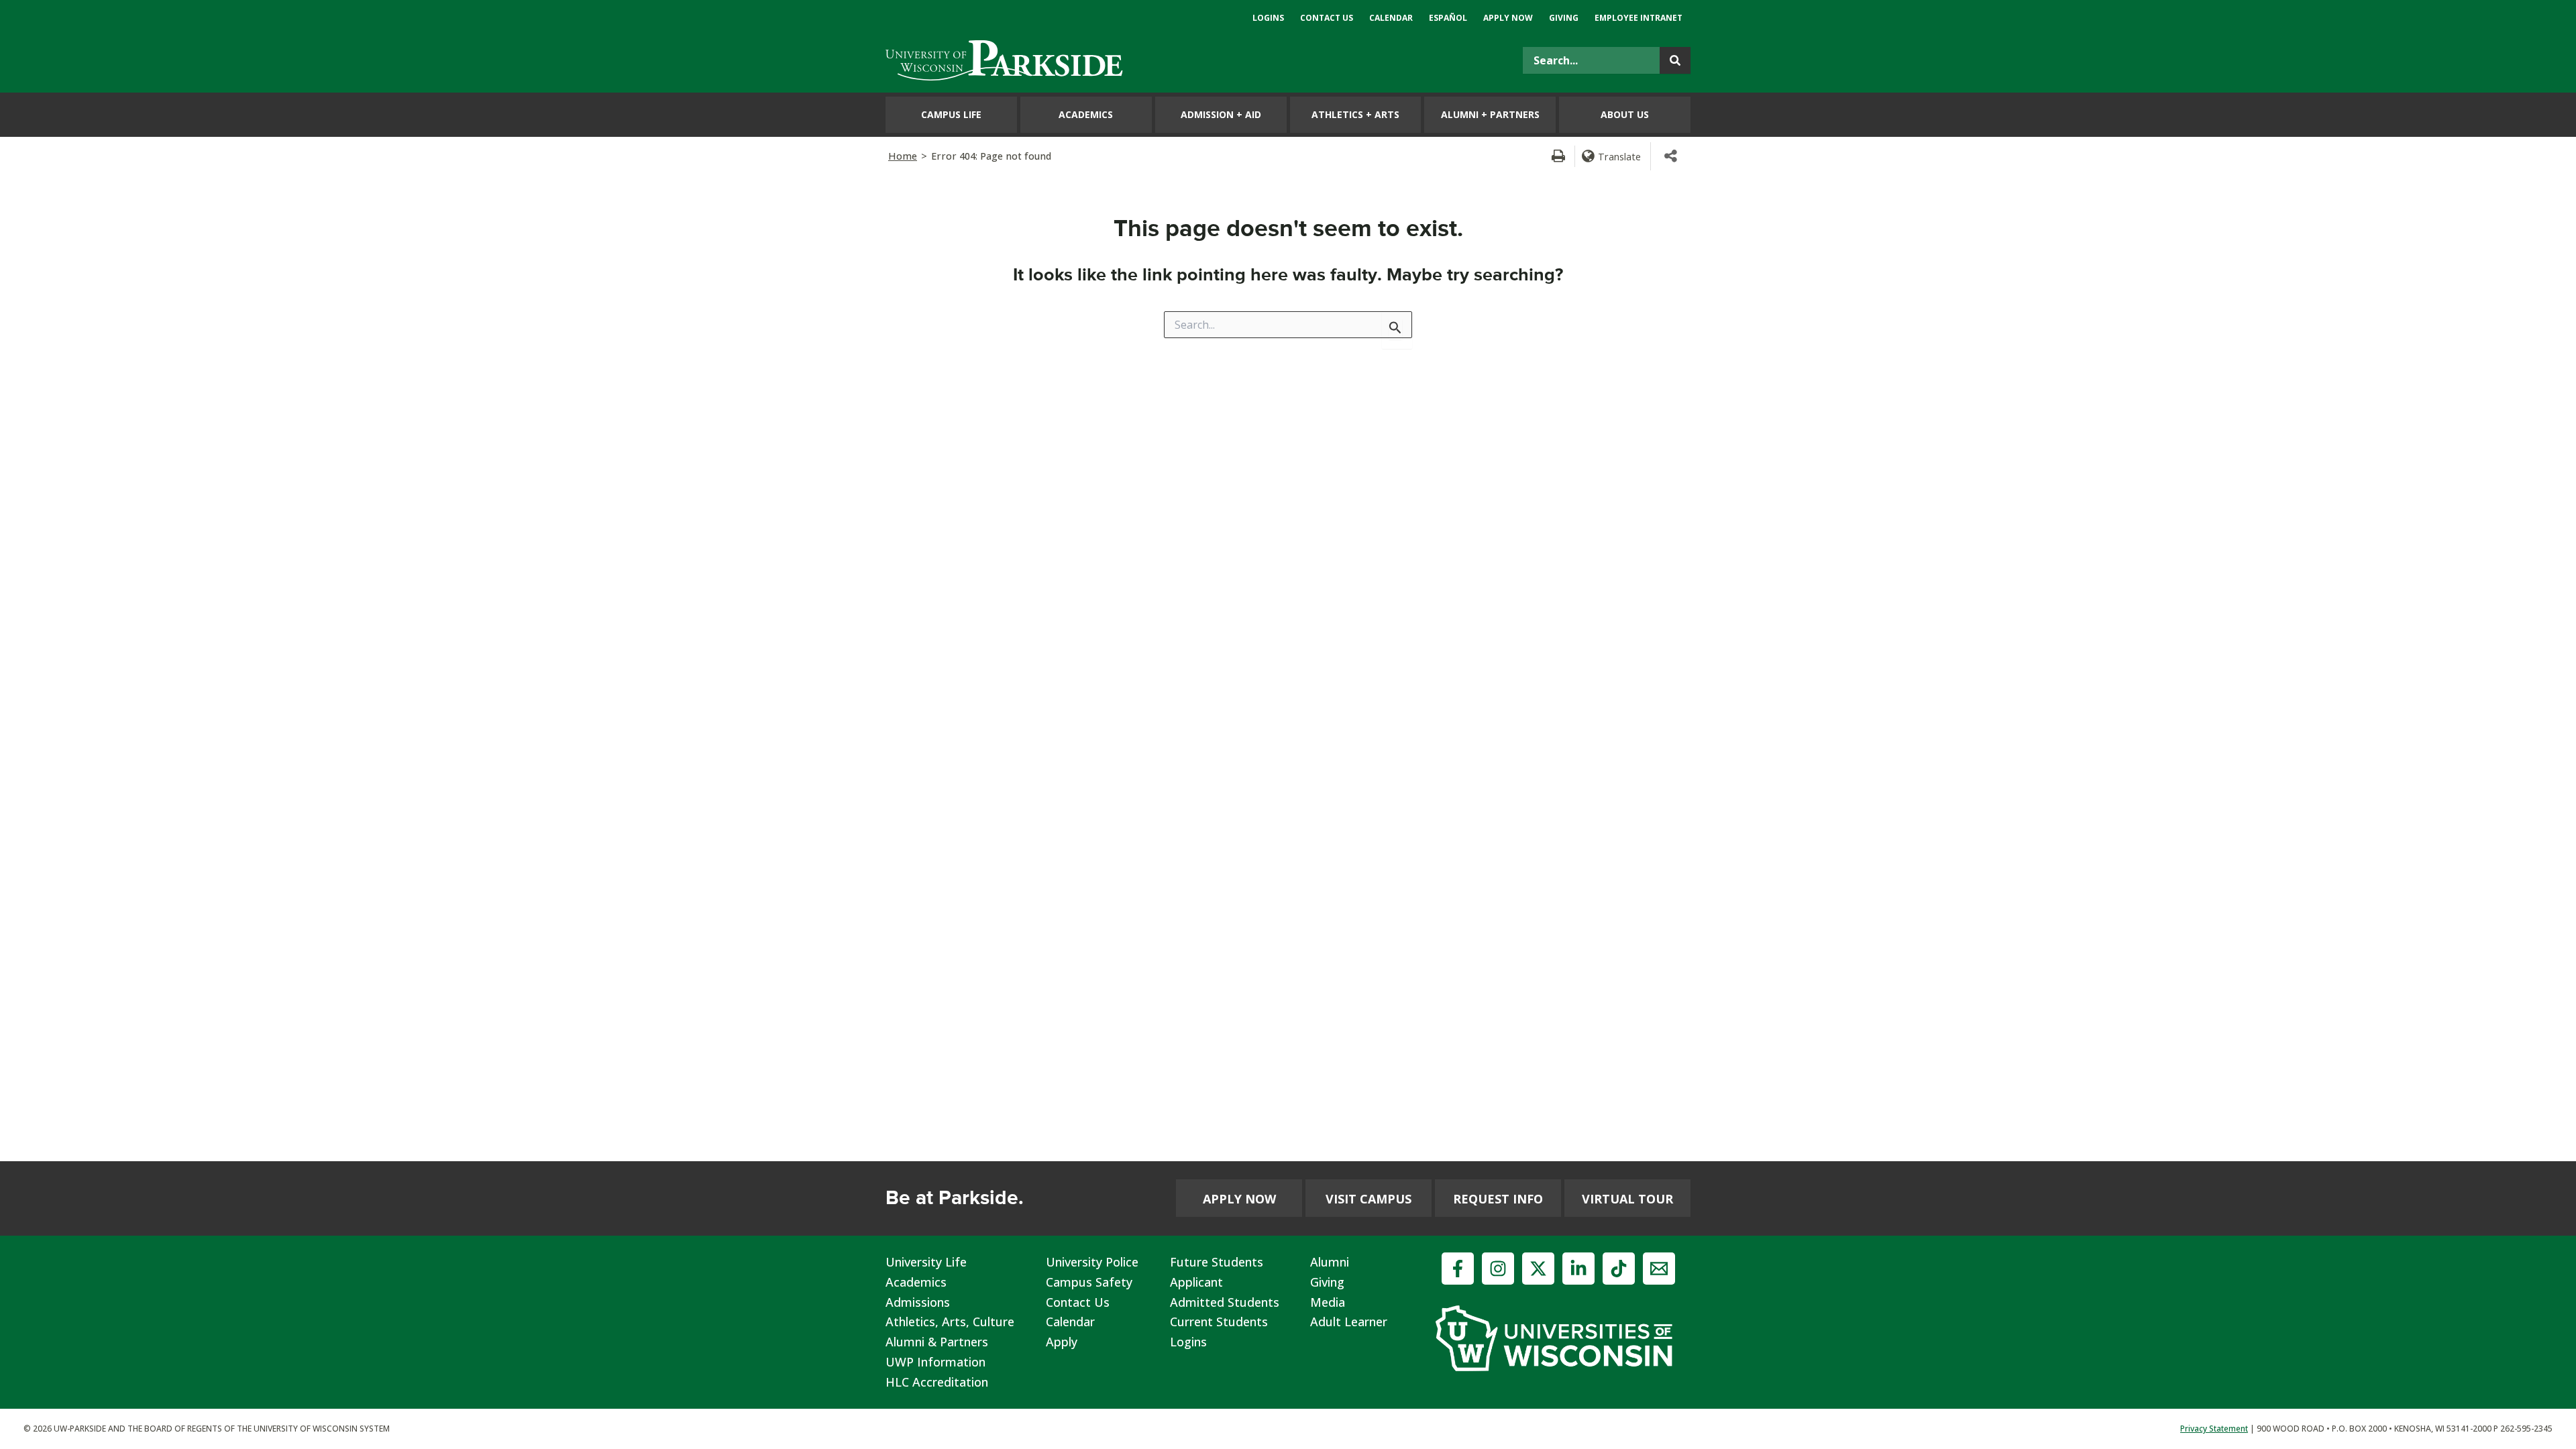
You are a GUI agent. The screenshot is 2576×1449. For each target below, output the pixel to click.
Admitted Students (1225, 1302)
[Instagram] (1498, 1269)
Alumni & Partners (937, 1342)
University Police (1092, 1262)
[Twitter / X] (1538, 1269)
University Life (926, 1262)
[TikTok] (1619, 1269)
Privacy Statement (2214, 1429)
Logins (1188, 1342)
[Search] (1675, 60)
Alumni (1330, 1262)
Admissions (918, 1302)
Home (903, 156)
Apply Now (1239, 1199)
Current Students (1219, 1322)
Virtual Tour (1627, 1199)
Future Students (1217, 1262)
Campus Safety (1089, 1282)
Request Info (1498, 1199)
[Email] (1659, 1269)
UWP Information (935, 1362)
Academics (916, 1282)
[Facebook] (1458, 1269)
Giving (1327, 1282)
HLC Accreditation (937, 1382)
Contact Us (1078, 1302)
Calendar (1070, 1322)
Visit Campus (1368, 1199)
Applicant (1196, 1282)
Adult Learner (1349, 1322)
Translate (1619, 156)
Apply (1062, 1342)
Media (1328, 1302)
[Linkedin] (1578, 1269)
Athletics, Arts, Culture (950, 1322)
